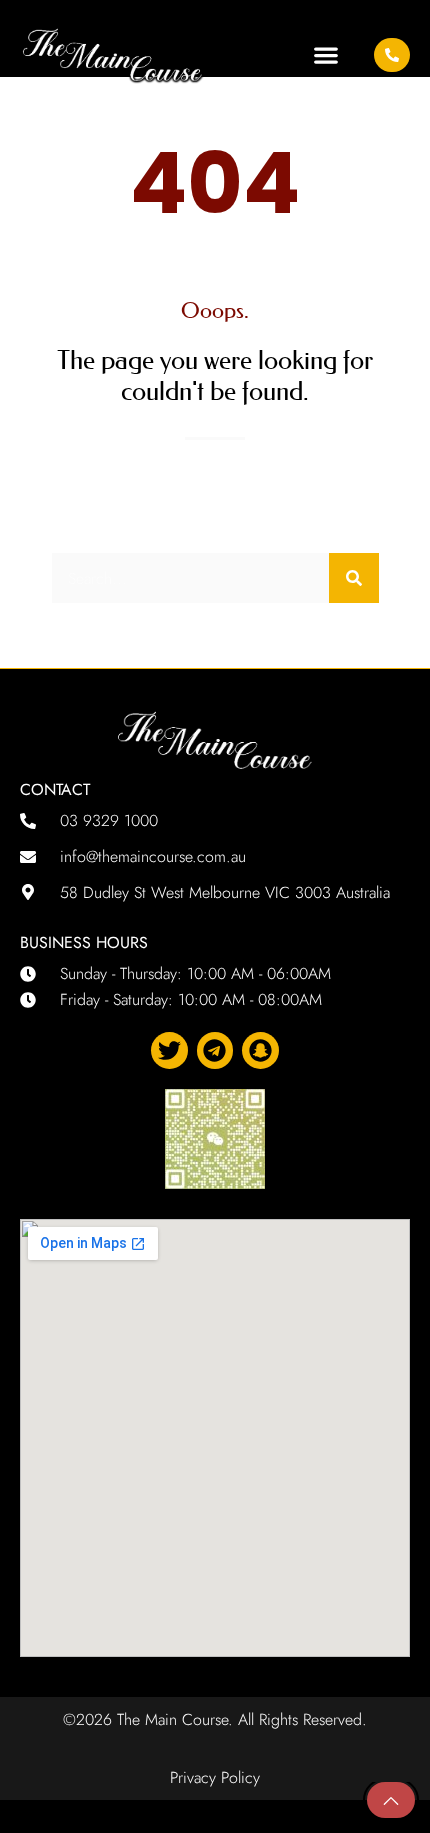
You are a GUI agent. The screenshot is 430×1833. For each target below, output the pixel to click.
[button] (325, 54)
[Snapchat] (260, 1050)
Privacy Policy (215, 1777)
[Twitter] (169, 1050)
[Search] (354, 578)
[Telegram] (215, 1050)
